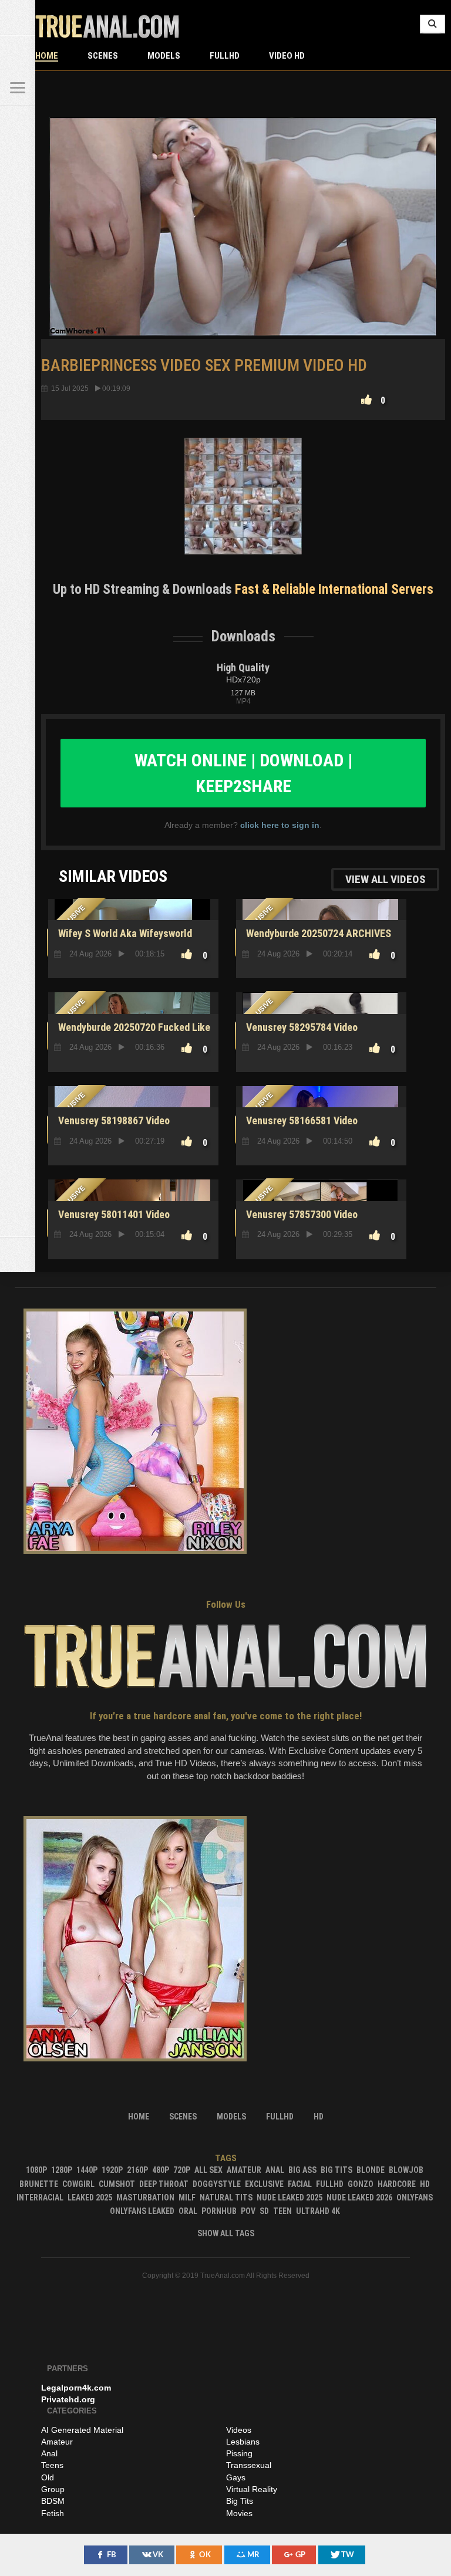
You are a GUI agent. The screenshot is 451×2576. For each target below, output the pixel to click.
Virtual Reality (252, 2489)
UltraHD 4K (318, 2211)
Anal (275, 2170)
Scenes (103, 56)
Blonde (371, 2170)
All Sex (208, 2170)
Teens (52, 2465)
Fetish (53, 2513)
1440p (87, 2170)
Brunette (39, 2184)
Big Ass (302, 2170)
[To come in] (18, 53)
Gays (236, 2477)
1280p (62, 2170)
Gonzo (361, 2184)
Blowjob (406, 2170)
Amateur (244, 2170)
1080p (36, 2170)
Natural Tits (226, 2198)
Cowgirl (78, 2184)
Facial (300, 2184)
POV (248, 2211)
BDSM (53, 2501)
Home (47, 56)
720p (182, 2170)
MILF (187, 2198)
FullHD (225, 56)
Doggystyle (217, 2184)
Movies (239, 2513)
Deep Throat (164, 2184)
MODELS (164, 56)
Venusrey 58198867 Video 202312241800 (112, 1127)
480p (161, 2170)
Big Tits (336, 2170)
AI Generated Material (82, 2430)
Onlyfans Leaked (142, 2211)
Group (53, 2489)
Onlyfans (415, 2198)
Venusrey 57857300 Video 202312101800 (300, 1221)
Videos (239, 2430)
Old (48, 2477)
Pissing (239, 2453)
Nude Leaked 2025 (290, 2198)
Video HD (287, 56)
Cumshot (117, 2184)
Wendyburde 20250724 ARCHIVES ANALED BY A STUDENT (317, 940)
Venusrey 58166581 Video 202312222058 (300, 1127)
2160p (137, 2170)
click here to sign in (280, 825)
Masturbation (145, 2198)
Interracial (40, 2198)
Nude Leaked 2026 (359, 2198)
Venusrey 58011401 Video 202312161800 (112, 1221)
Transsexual (249, 2465)
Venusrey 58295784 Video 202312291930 (300, 1034)
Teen (282, 2211)
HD (425, 2184)
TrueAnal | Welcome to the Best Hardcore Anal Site (107, 26)
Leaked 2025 (90, 2198)
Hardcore (397, 2184)
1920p (112, 2170)
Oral (188, 2211)
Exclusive (264, 2184)
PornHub (219, 2211)
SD (264, 2211)
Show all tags (226, 2233)
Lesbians (243, 2442)
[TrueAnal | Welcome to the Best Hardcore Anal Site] (18, 18)
